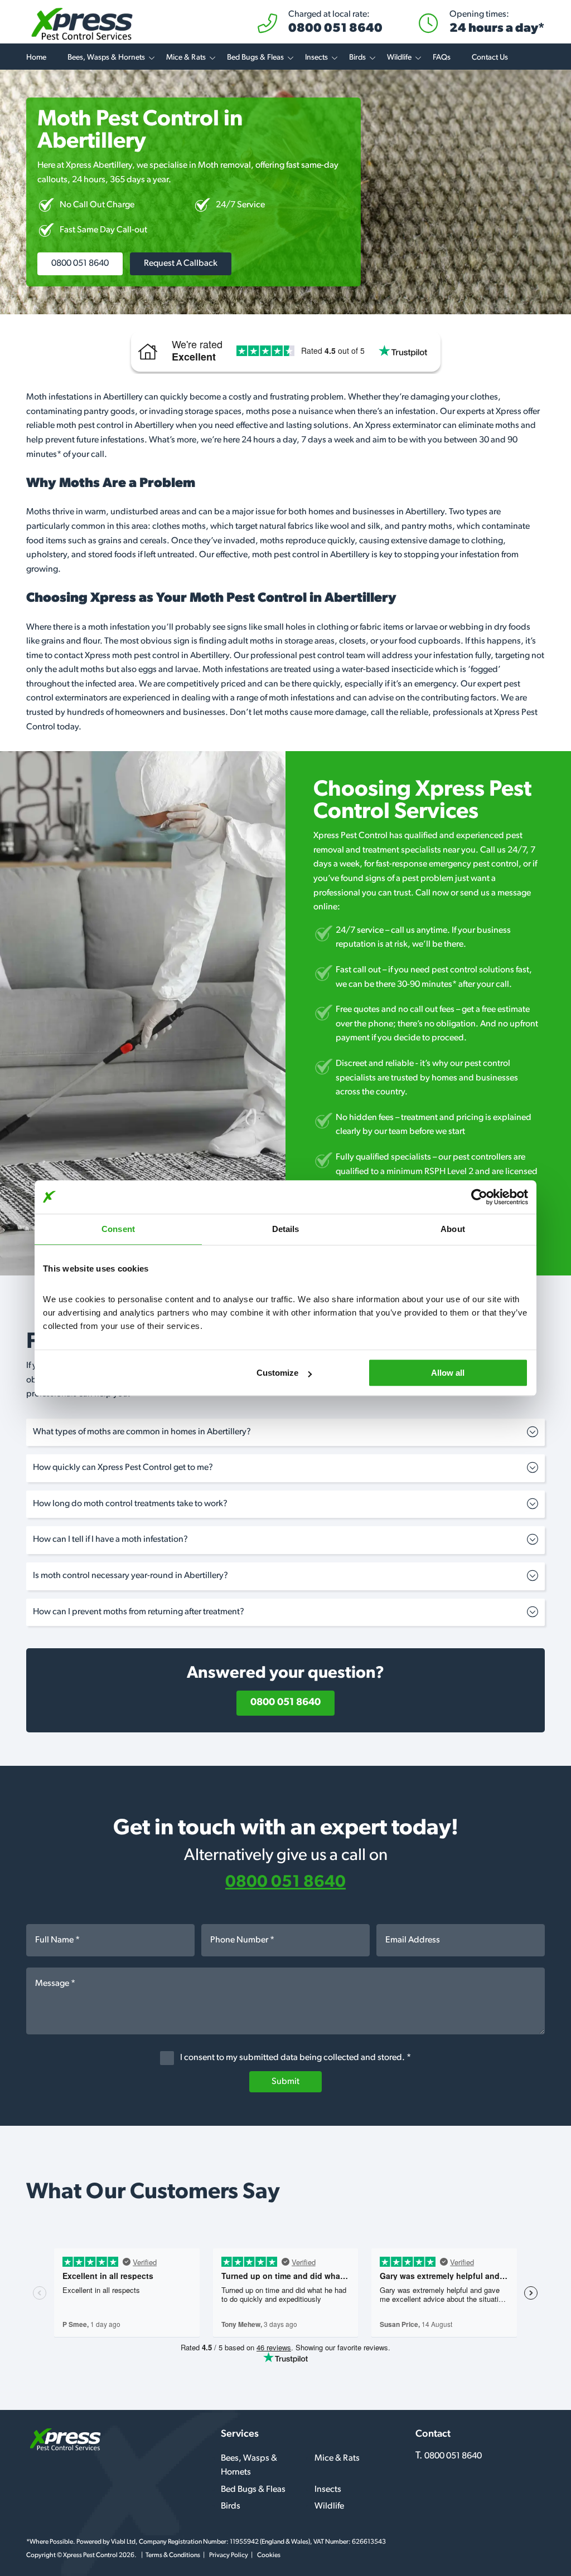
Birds (357, 58)
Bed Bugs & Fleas (255, 58)
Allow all (448, 1373)
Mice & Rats (186, 58)
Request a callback (181, 264)
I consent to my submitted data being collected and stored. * (295, 2058)
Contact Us (490, 58)
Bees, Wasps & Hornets (106, 58)
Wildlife (399, 58)
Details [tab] (286, 1229)
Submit (285, 2082)
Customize (277, 1373)
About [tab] (453, 1229)
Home (36, 58)
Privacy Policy (229, 2555)
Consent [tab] (118, 1229)
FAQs (442, 58)
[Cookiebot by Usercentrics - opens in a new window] (479, 1197)
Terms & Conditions (173, 2555)
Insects (316, 58)
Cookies (269, 2555)
